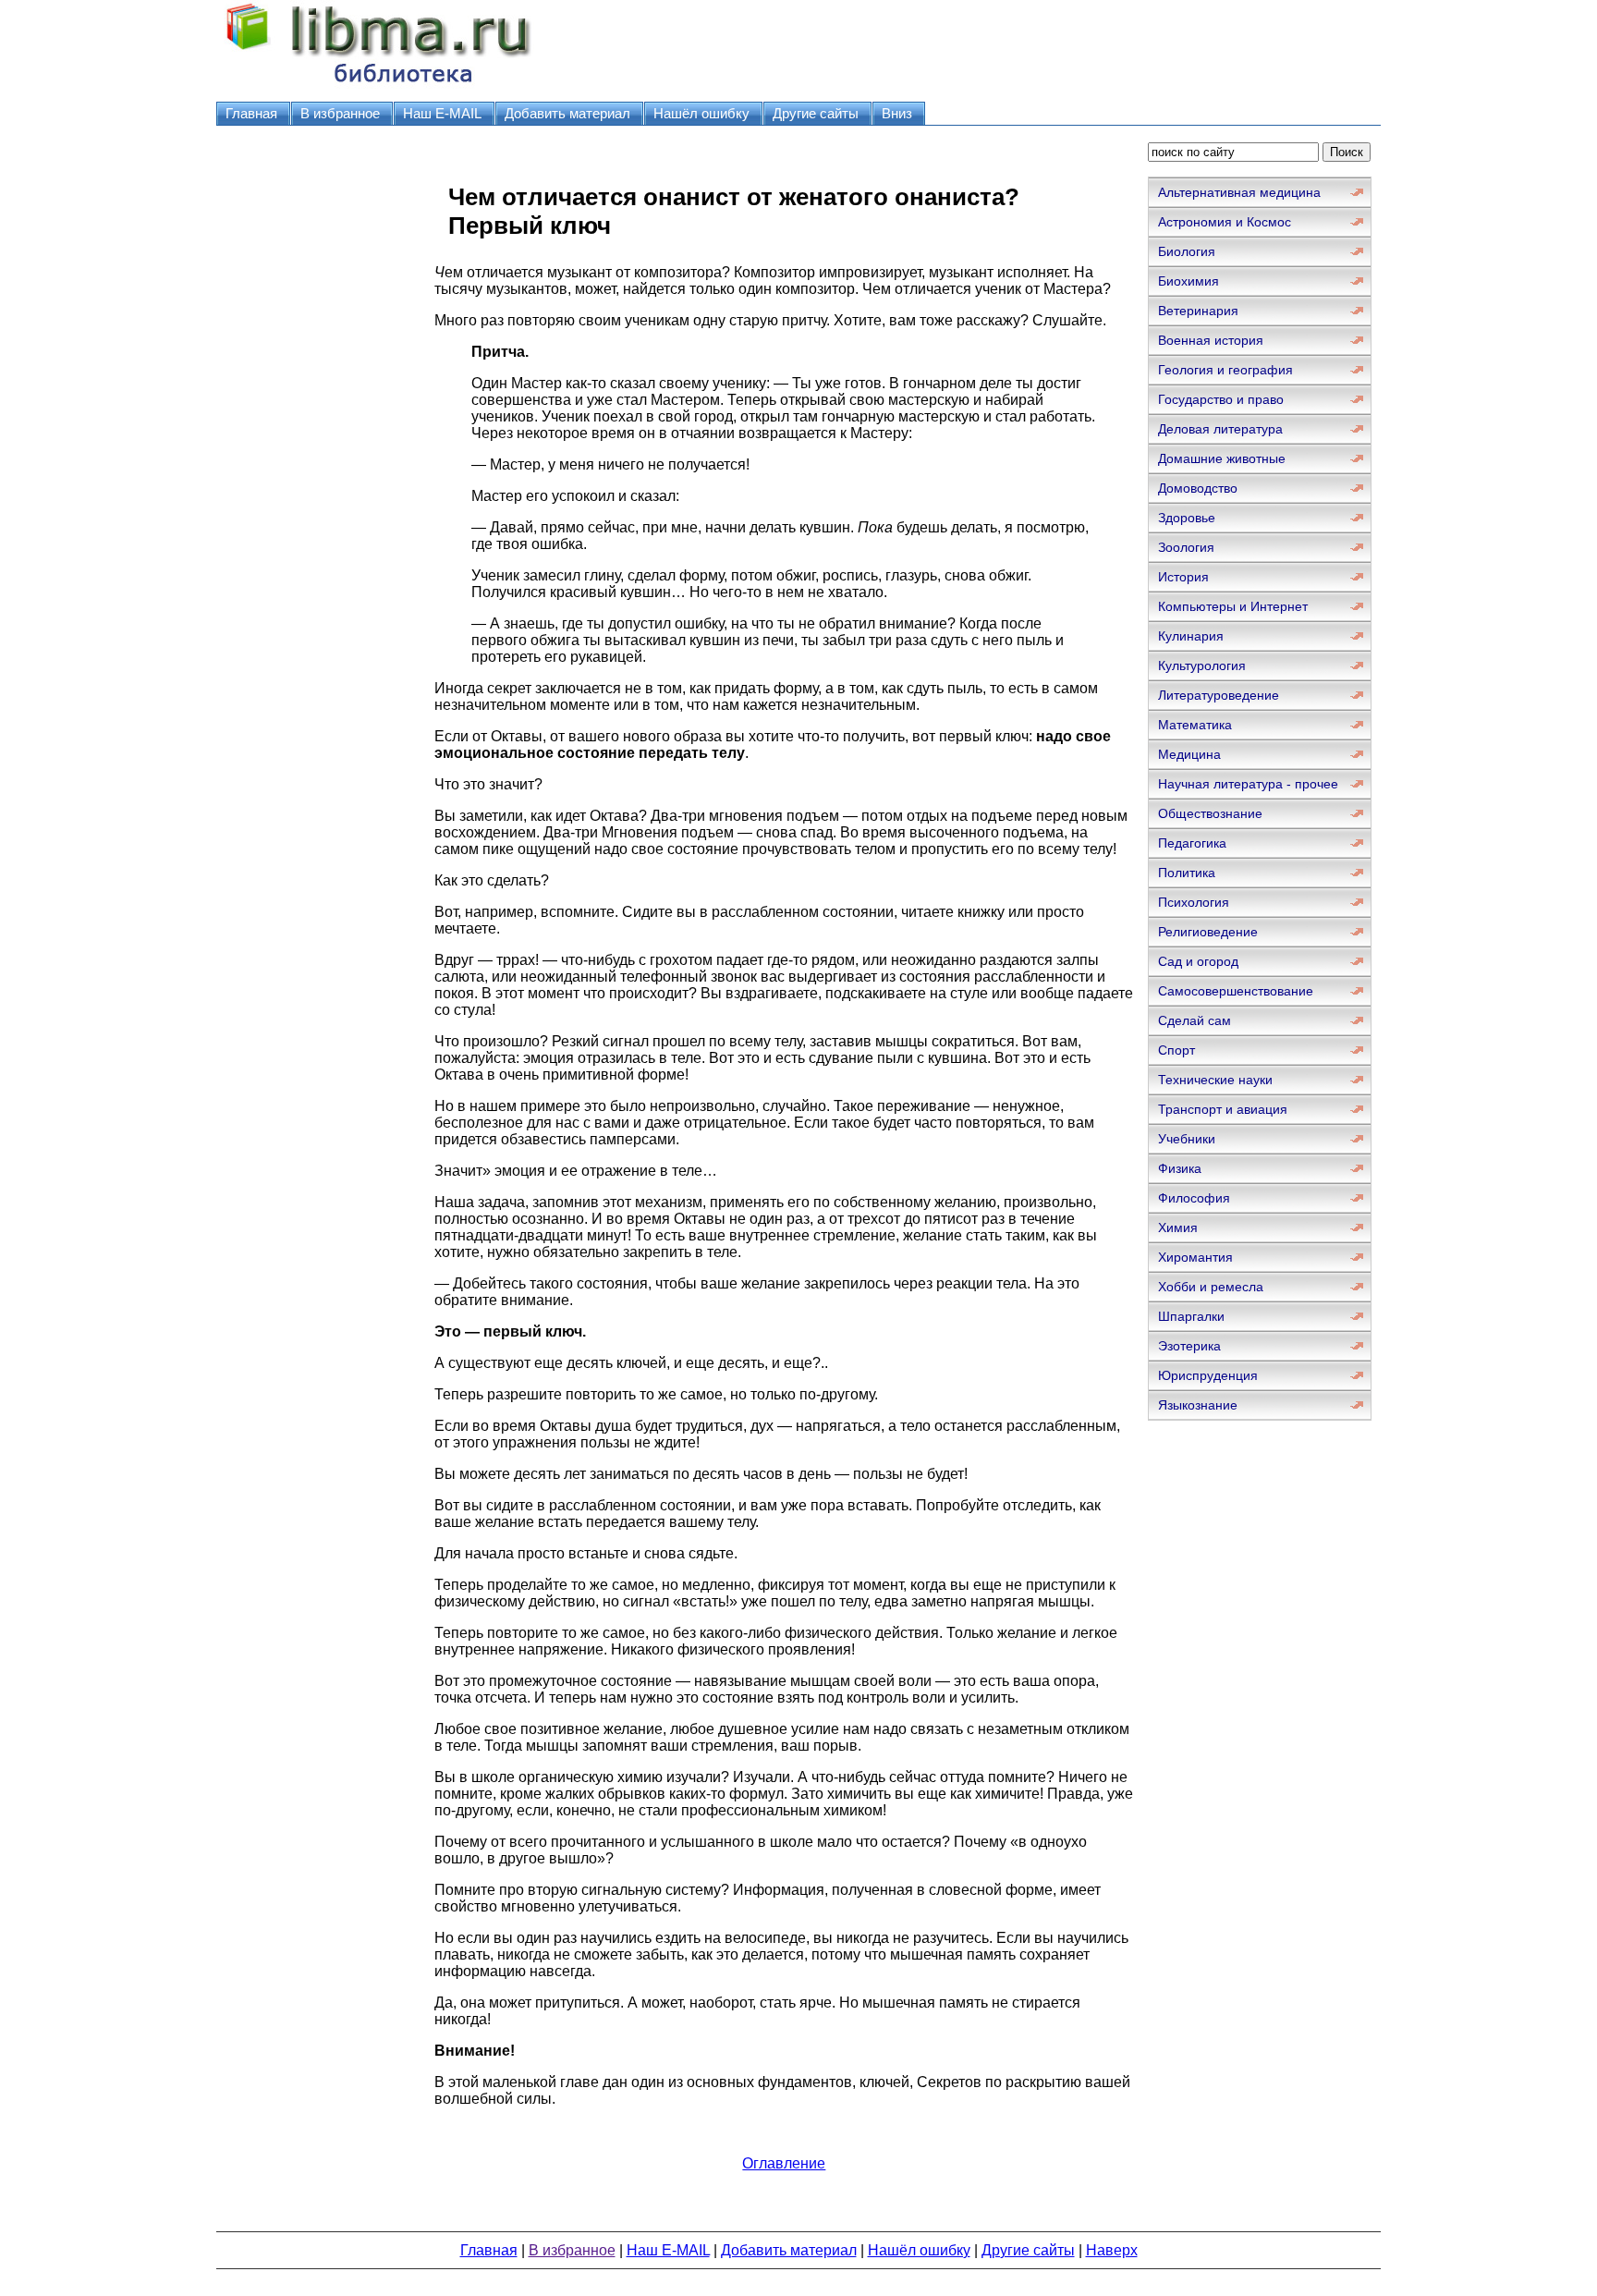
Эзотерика (1189, 1346)
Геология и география (1225, 370)
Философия (1194, 1198)
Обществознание (1210, 813)
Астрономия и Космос (1225, 222)
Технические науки (1215, 1080)
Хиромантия (1195, 1257)
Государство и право (1221, 399)
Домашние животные (1222, 458)
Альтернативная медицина (1239, 192)
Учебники (1187, 1139)
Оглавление (784, 2163)
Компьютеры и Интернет (1233, 606)
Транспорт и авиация (1223, 1109)
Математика (1195, 725)
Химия (1178, 1227)
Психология (1194, 902)
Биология (1187, 251)
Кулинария (1191, 636)
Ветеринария (1198, 311)
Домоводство (1198, 488)
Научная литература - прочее (1248, 784)
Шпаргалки (1191, 1316)
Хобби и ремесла (1211, 1287)
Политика (1187, 873)
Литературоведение (1219, 695)
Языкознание (1198, 1405)
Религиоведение (1208, 932)
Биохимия (1189, 281)
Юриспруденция (1208, 1375)
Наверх (1112, 2250)
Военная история (1211, 340)
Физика (1180, 1168)
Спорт (1176, 1050)
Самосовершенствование (1236, 991)
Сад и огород (1198, 961)
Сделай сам (1195, 1020)
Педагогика (1192, 843)
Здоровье (1187, 518)
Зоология (1186, 547)
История (1183, 577)
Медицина (1189, 754)
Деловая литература (1220, 429)
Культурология (1202, 666)
